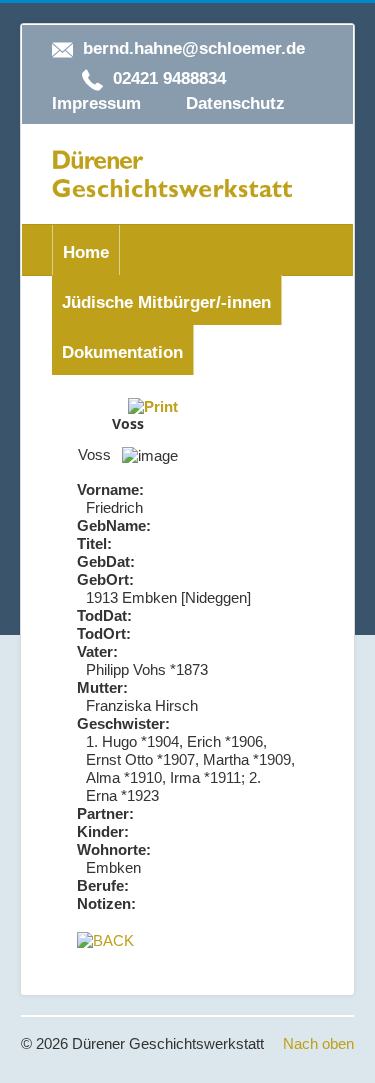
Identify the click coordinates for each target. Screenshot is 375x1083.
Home (86, 252)
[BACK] (105, 939)
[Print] (153, 405)
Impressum (96, 103)
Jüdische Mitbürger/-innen (166, 302)
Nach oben (318, 1043)
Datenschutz (235, 103)
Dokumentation (122, 352)
